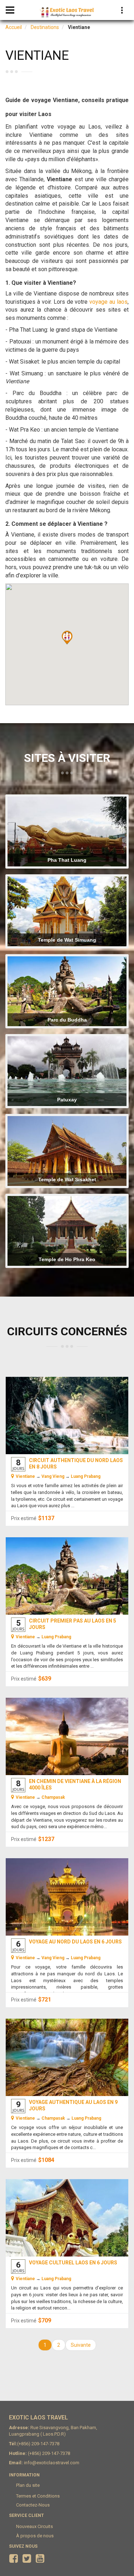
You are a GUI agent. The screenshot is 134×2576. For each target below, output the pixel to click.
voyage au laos (108, 302)
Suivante (81, 2345)
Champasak (53, 1797)
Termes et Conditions (38, 2496)
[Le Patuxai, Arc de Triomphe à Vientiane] (67, 1897)
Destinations (45, 27)
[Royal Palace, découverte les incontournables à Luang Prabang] (67, 2220)
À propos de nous (35, 2536)
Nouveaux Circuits (34, 2526)
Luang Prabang (86, 1476)
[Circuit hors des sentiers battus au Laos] (67, 1736)
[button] (67, 638)
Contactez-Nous (33, 2505)
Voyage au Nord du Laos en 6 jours (75, 1942)
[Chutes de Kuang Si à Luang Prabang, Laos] (67, 1416)
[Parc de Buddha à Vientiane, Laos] (67, 1583)
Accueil (14, 27)
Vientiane (25, 1476)
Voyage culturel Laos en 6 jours (73, 2263)
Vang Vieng (53, 1476)
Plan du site (28, 2485)
